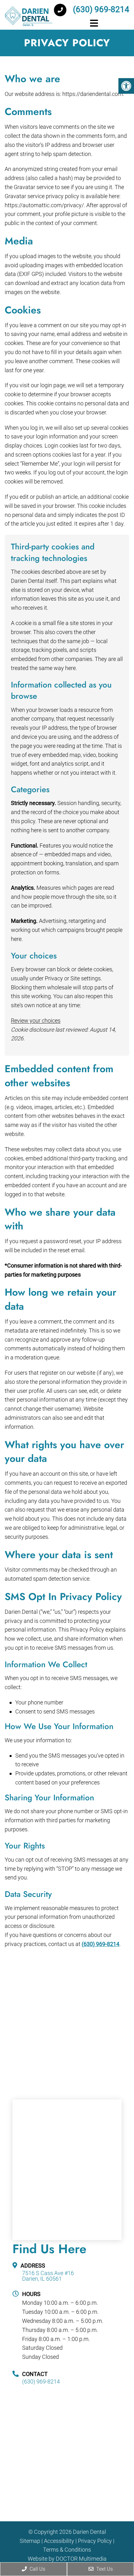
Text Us (104, 2569)
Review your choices (36, 1020)
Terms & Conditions (67, 2550)
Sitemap (30, 2541)
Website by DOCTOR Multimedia (67, 2559)
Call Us (37, 2569)
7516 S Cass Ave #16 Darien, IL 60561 (48, 2276)
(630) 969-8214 (100, 9)
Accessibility (59, 2541)
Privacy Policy (95, 2541)
